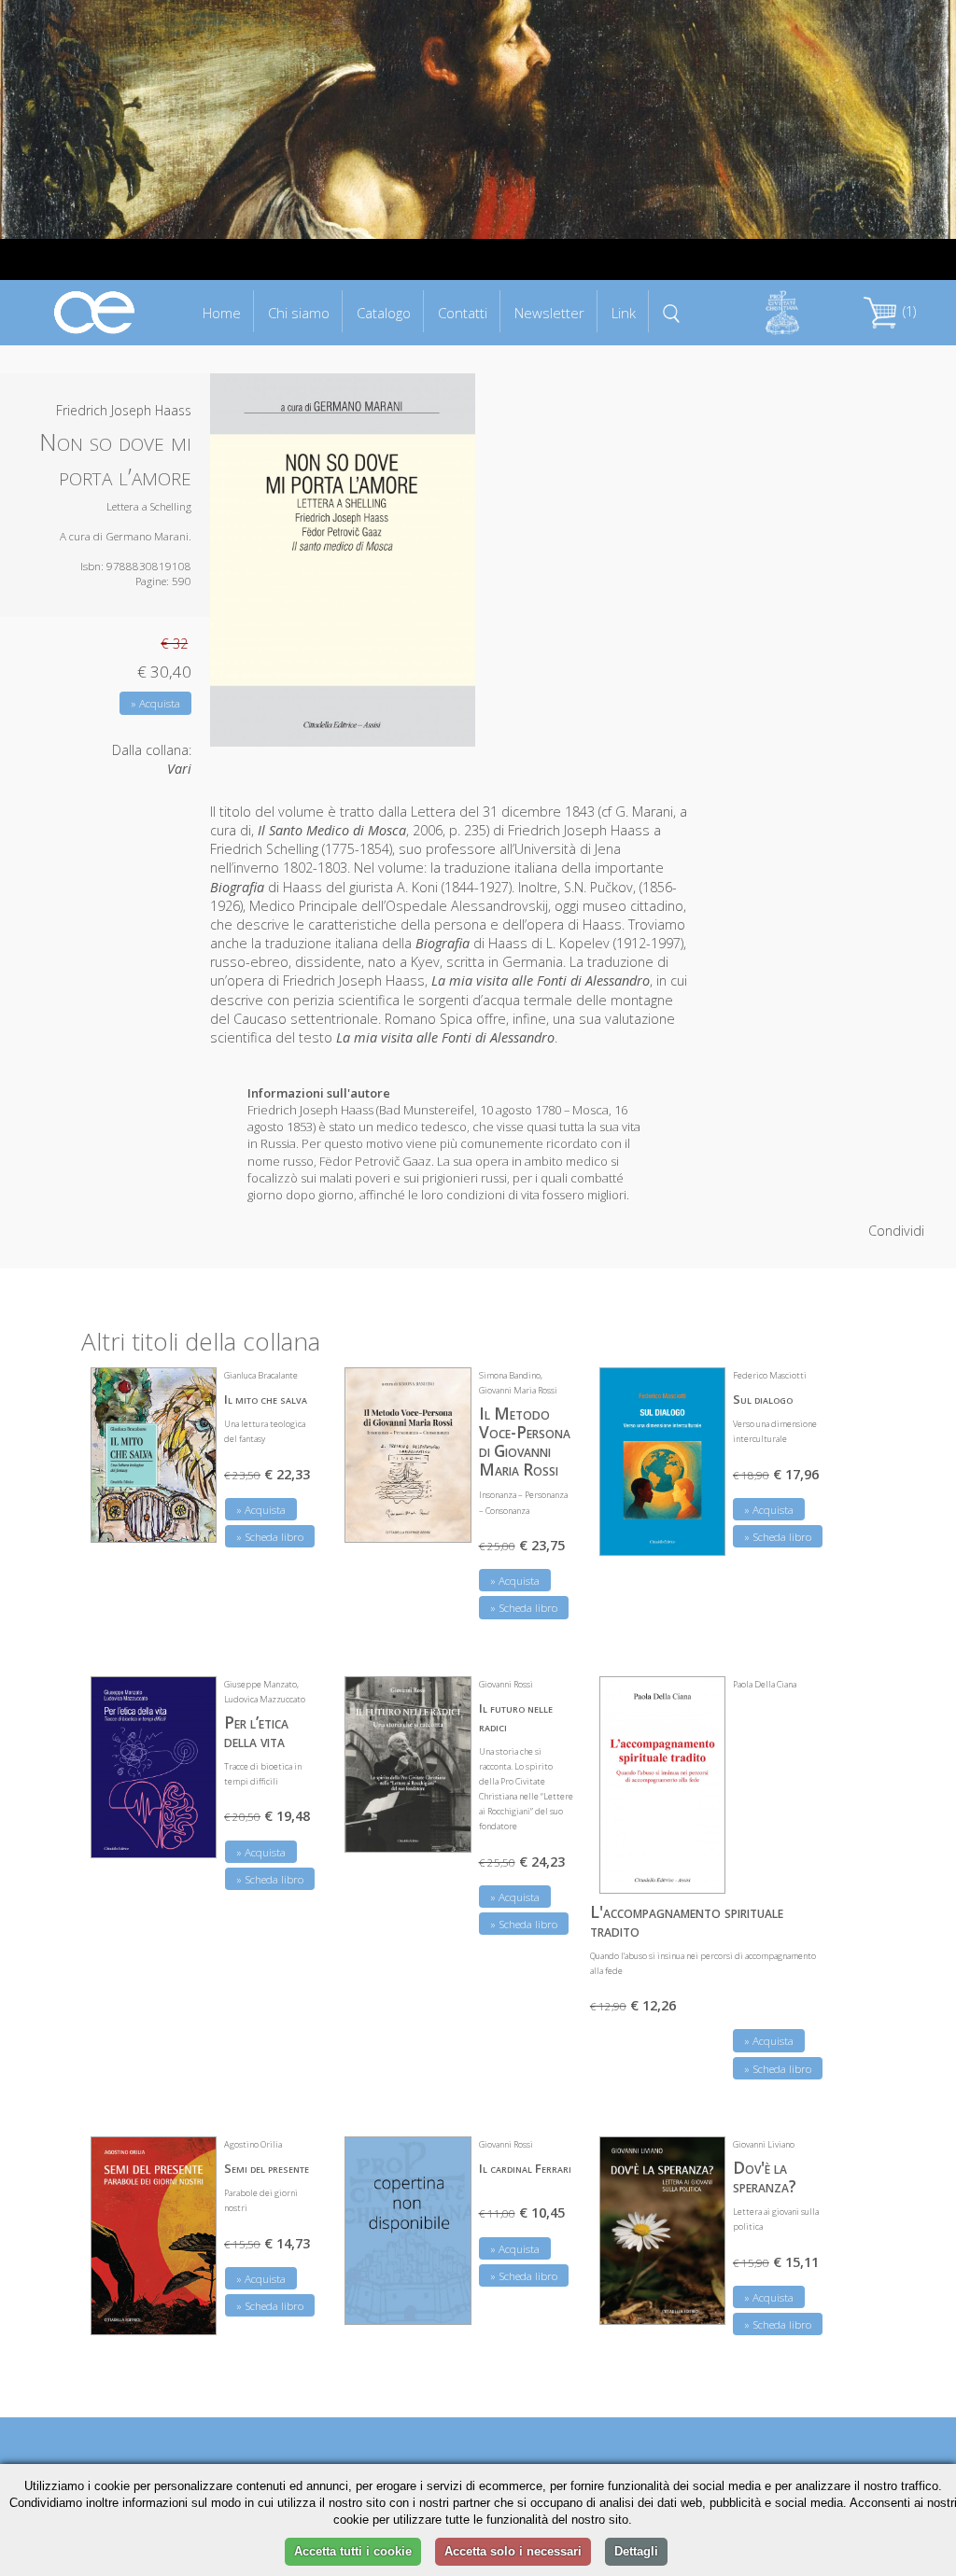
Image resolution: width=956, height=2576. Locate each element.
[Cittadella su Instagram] (918, 36)
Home (222, 313)
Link (624, 313)
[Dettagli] (189, 1517)
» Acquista (155, 703)
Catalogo (384, 313)
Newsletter (549, 313)
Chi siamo (299, 313)
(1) (907, 311)
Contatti (463, 313)
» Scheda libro (270, 1537)
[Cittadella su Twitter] (876, 36)
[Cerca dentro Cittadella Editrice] (672, 312)
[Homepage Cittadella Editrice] (95, 311)
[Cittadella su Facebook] (835, 36)
